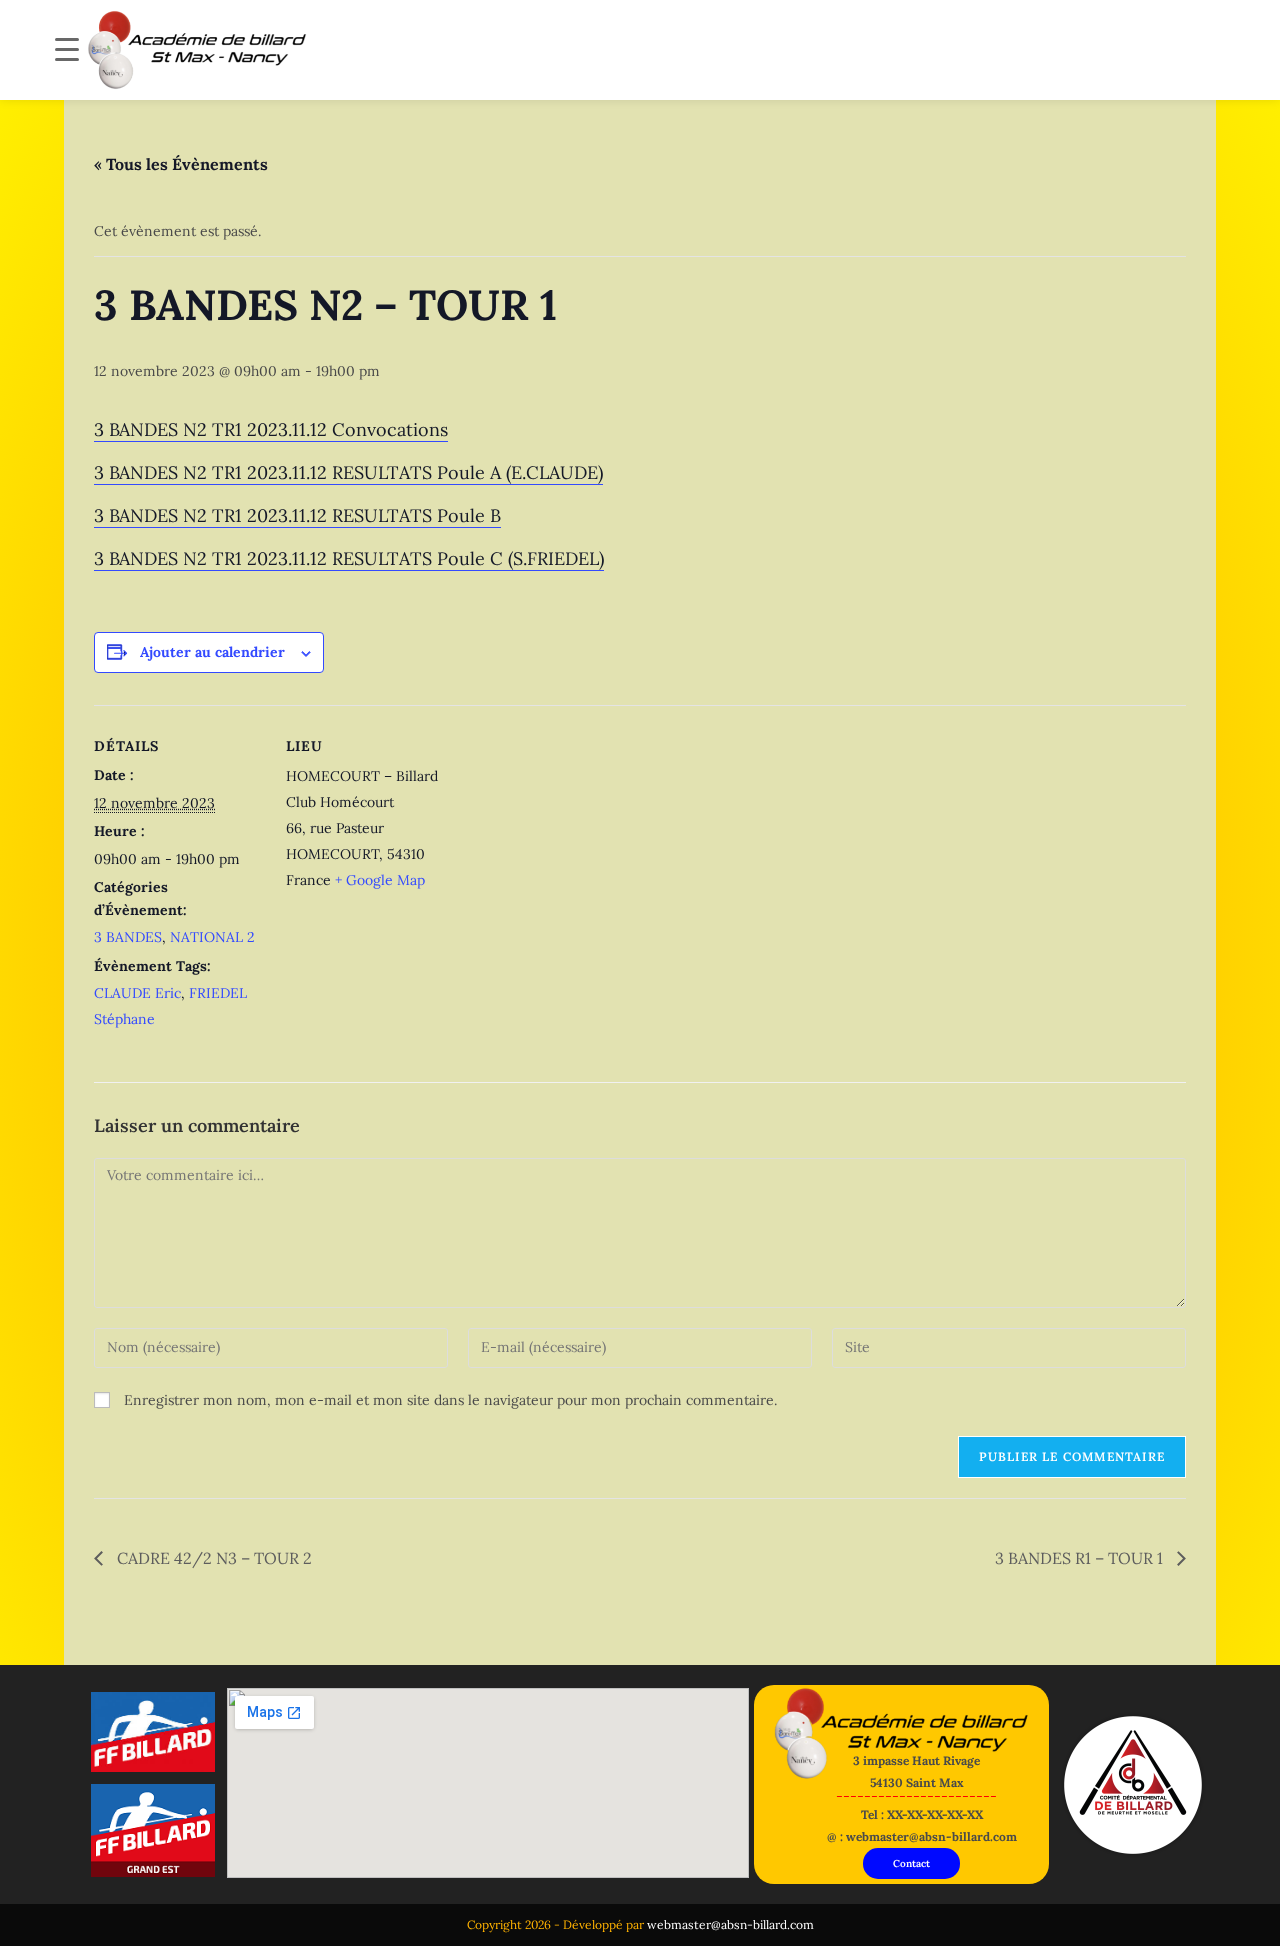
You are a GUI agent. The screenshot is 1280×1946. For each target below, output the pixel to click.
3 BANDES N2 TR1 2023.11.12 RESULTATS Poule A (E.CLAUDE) (348, 472)
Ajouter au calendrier (212, 652)
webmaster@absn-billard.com (730, 1924)
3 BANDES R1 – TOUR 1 (1081, 1558)
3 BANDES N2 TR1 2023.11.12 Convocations (271, 429)
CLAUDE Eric (137, 993)
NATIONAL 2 (212, 937)
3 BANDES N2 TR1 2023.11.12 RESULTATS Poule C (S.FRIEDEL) (349, 558)
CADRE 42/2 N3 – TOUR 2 (212, 1558)
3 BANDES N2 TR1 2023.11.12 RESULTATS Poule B (297, 515)
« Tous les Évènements (181, 164)
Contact (911, 1863)
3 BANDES (128, 937)
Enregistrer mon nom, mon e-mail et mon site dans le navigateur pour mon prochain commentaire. (450, 1400)
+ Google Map (380, 880)
